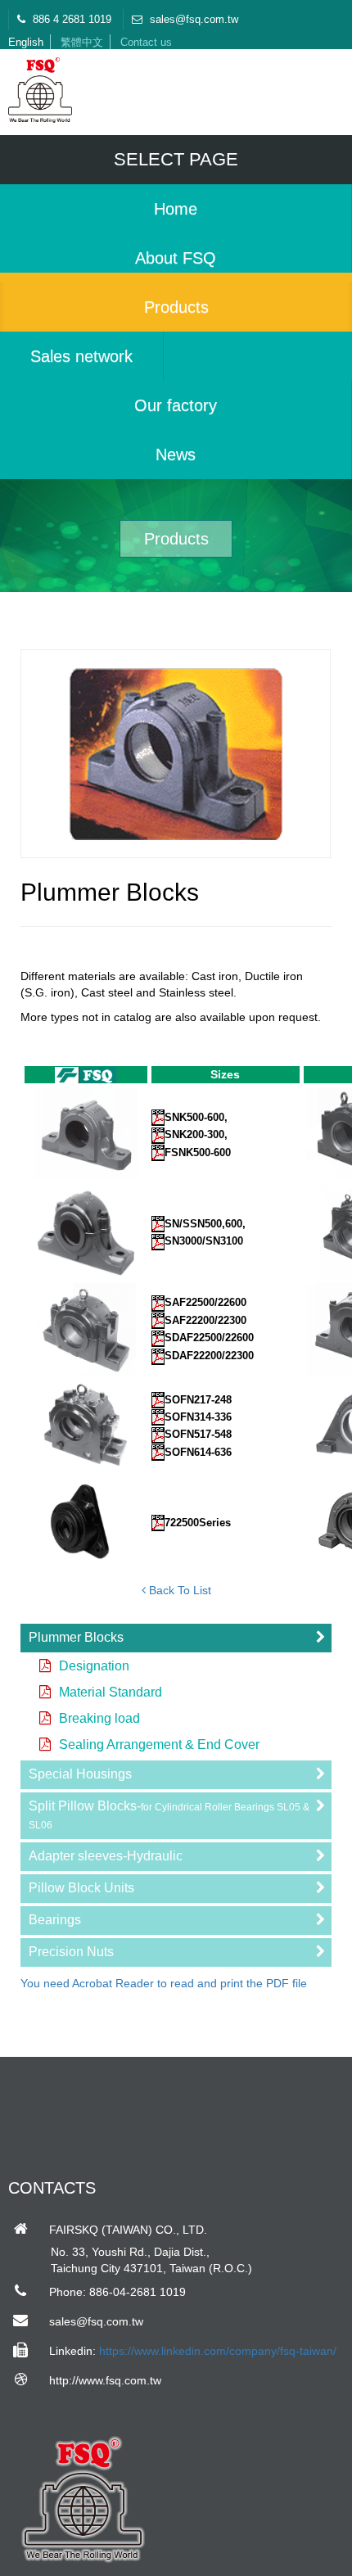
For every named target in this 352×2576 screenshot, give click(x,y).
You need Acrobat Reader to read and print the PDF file (164, 1983)
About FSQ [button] (176, 258)
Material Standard (111, 1692)
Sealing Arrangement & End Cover (159, 1744)
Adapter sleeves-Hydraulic (106, 1856)
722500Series (198, 1523)
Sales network (81, 356)
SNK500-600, (196, 1117)
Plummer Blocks (76, 1637)
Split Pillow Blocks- (169, 1815)
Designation (94, 1666)
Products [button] (176, 307)
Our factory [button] (176, 405)
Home (176, 209)
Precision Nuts (71, 1952)
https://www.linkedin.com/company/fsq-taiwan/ (218, 2351)
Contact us (146, 42)
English (26, 42)
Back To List (178, 1590)
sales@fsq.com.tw (192, 19)
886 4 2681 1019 (70, 19)
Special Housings (80, 1774)
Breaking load (99, 1718)
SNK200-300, (196, 1134)
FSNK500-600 (198, 1152)
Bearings (55, 1920)
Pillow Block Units (81, 1888)
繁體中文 (82, 42)
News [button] (176, 454)
